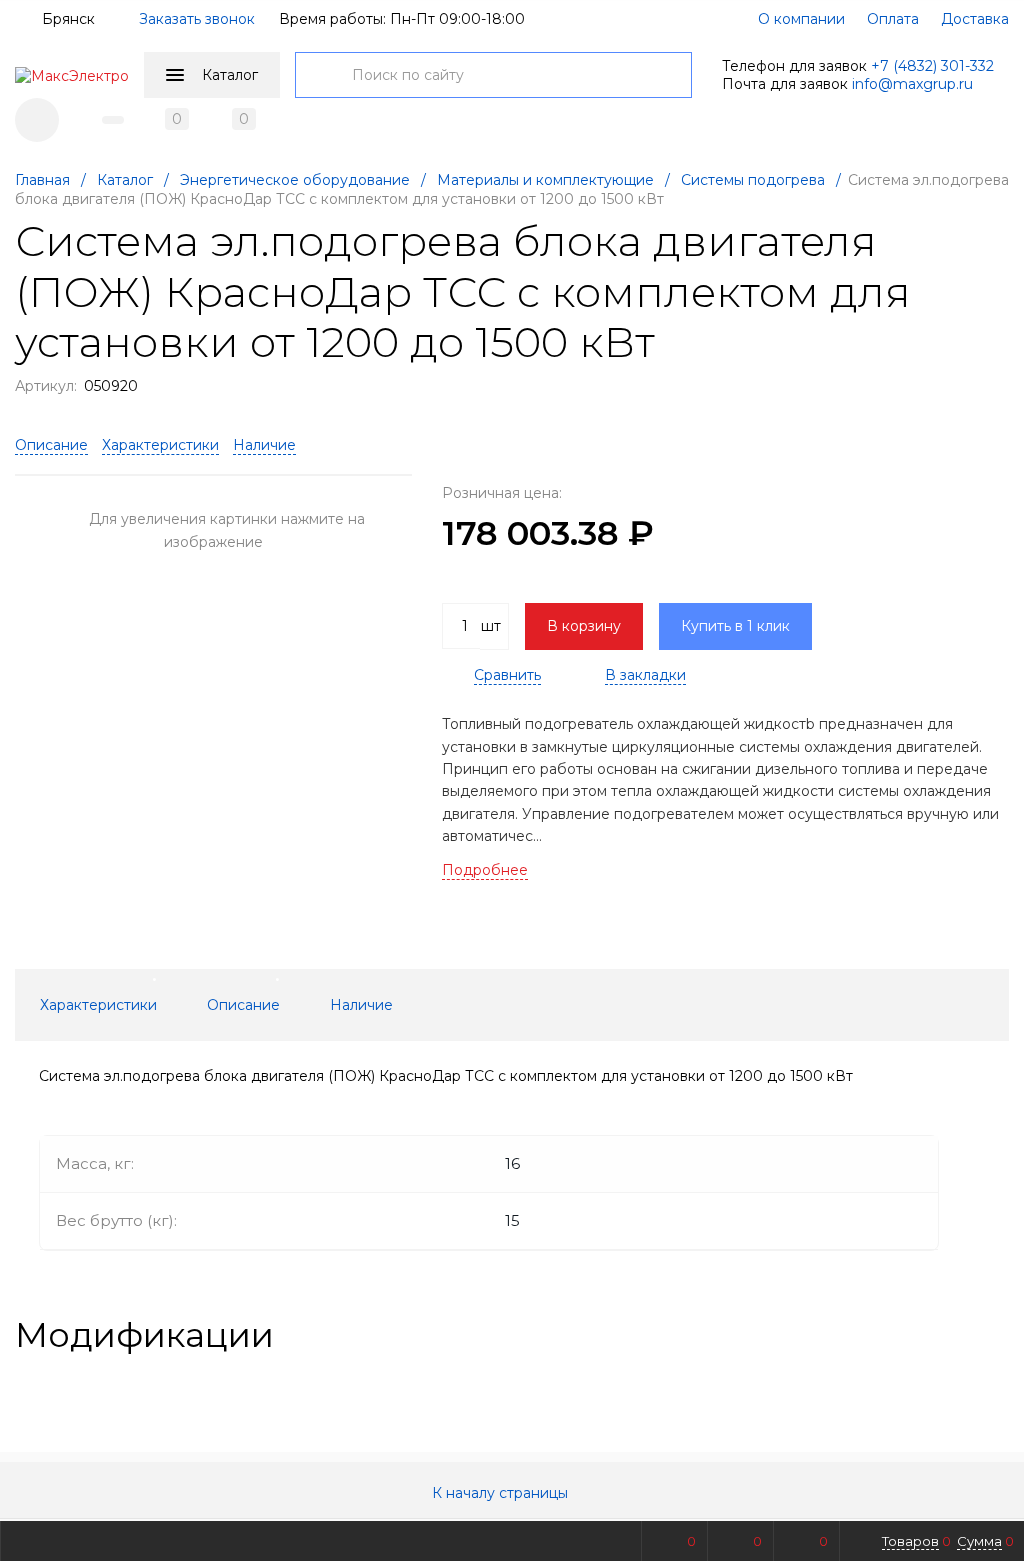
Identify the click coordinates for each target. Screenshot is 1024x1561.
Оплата (893, 19)
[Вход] (37, 120)
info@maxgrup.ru (912, 84)
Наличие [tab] (361, 1005)
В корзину (584, 626)
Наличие (264, 445)
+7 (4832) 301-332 (932, 66)
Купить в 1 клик (735, 626)
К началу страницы (502, 1493)
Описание (51, 445)
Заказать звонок (197, 19)
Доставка (975, 19)
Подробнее (485, 870)
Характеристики (160, 445)
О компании (801, 19)
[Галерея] (965, 1335)
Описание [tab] (243, 1005)
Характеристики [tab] (98, 1005)
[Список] (997, 1335)
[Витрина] (933, 1335)
